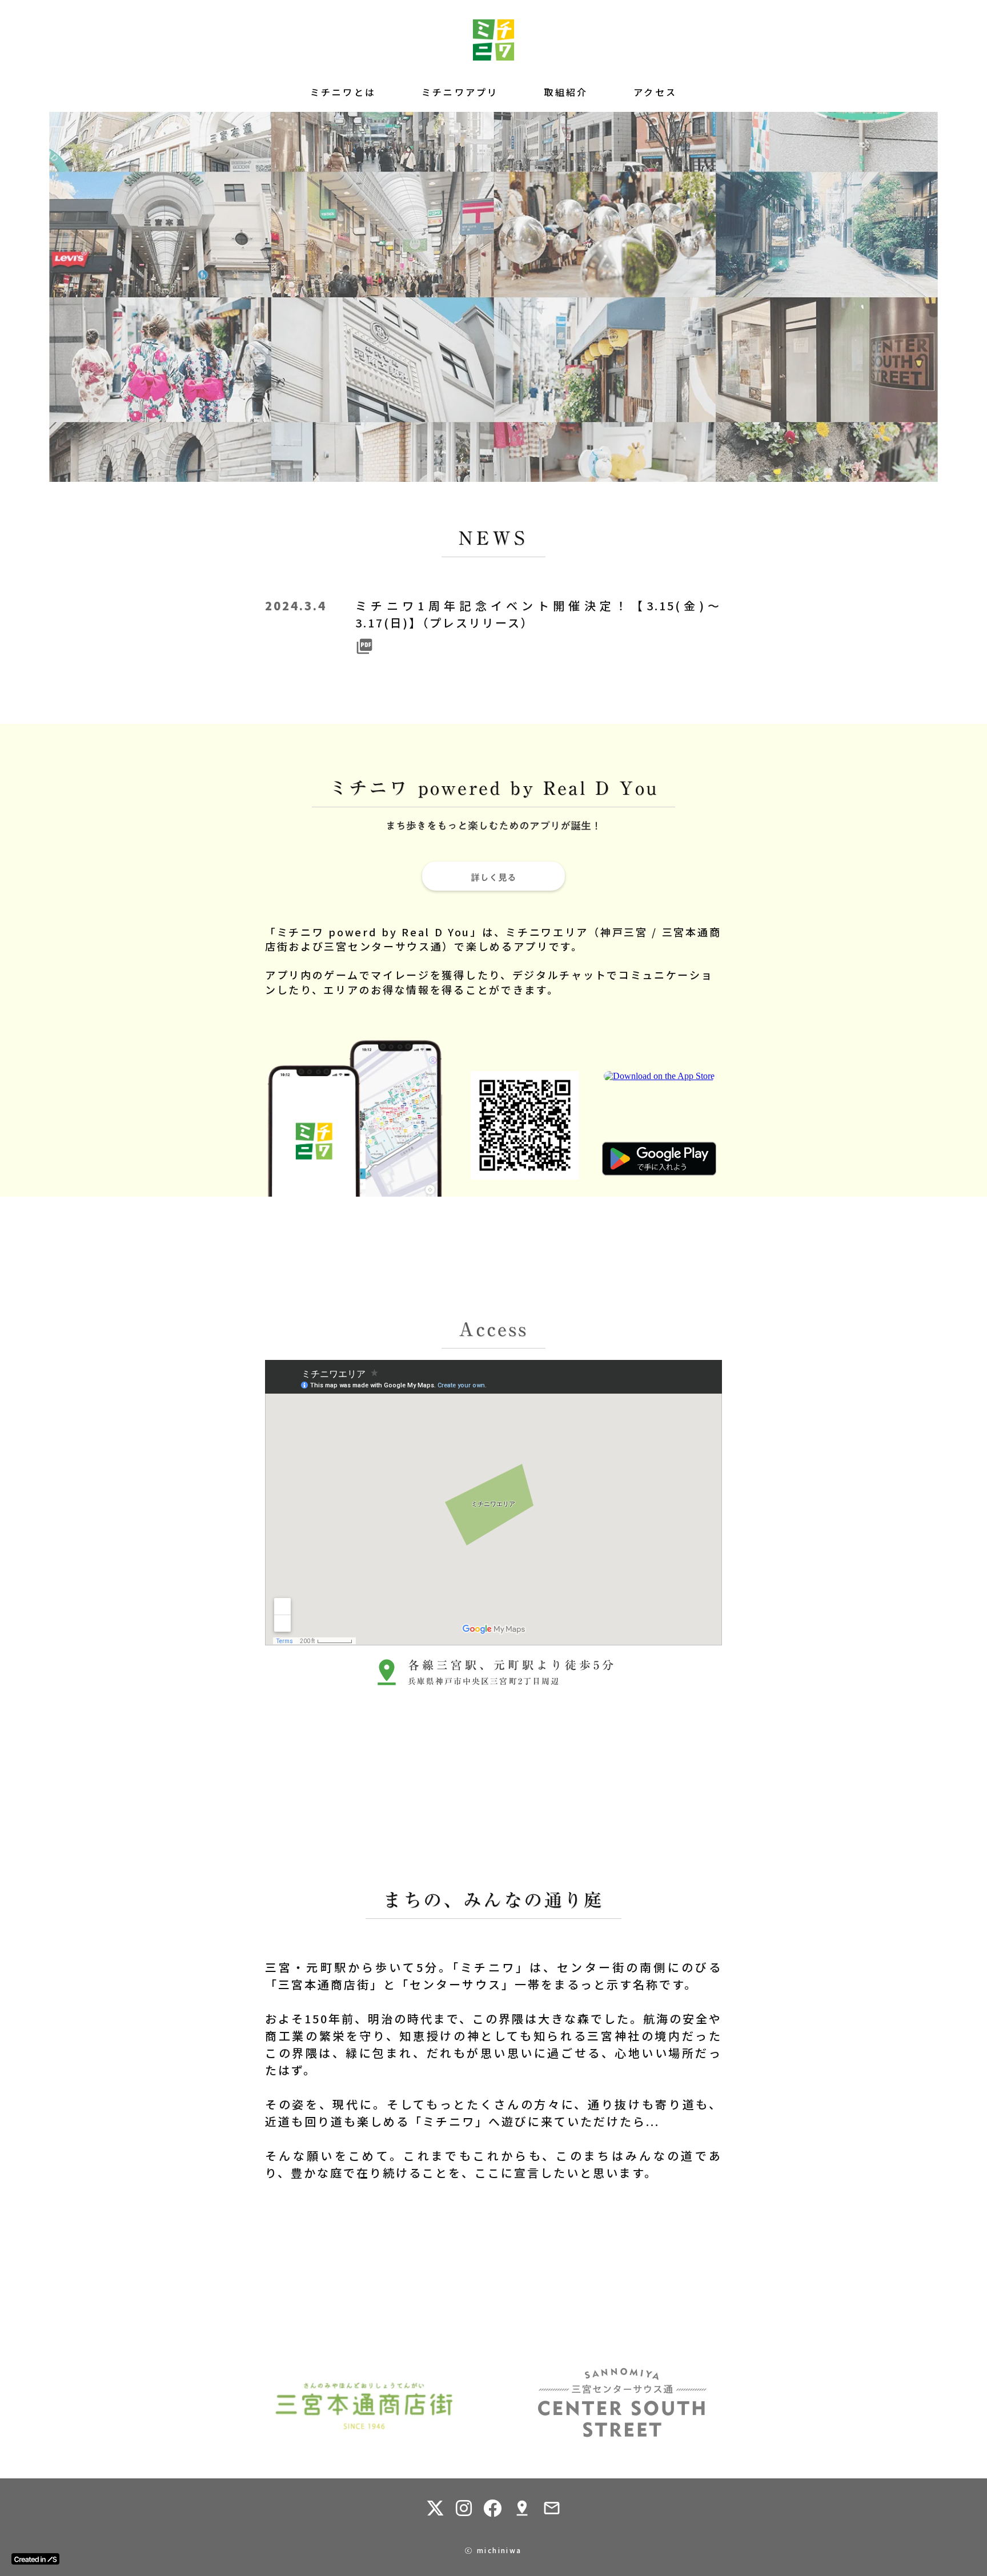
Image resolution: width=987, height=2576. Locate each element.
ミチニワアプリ (460, 92)
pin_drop (522, 2508)
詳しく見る (493, 876)
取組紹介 (566, 92)
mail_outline (552, 2508)
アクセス (655, 92)
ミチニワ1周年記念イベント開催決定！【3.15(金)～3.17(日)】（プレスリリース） (538, 614)
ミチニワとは (343, 92)
